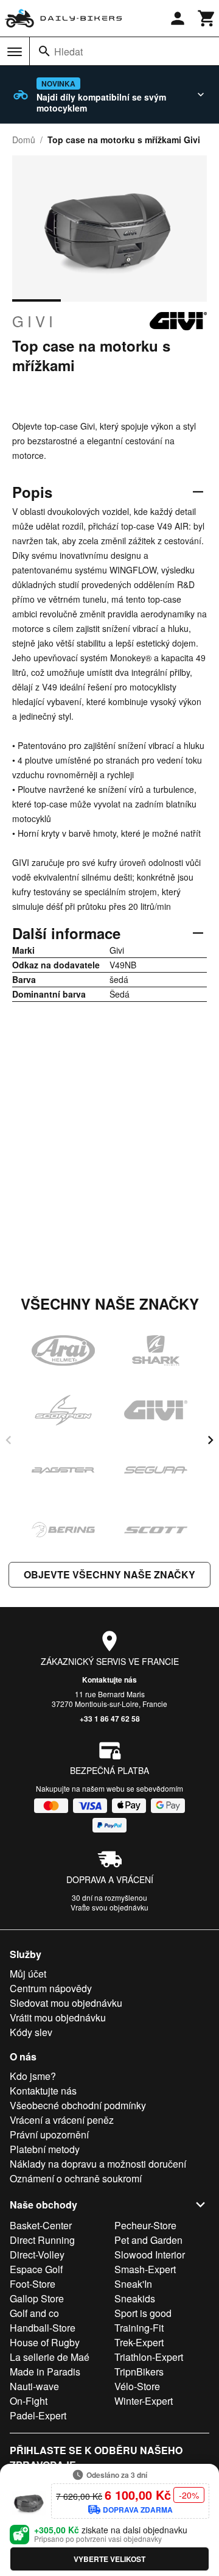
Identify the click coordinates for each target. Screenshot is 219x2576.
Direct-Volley (37, 2255)
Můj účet (28, 1974)
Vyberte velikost (109, 2559)
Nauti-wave (34, 2386)
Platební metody (45, 2149)
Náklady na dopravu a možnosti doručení (98, 2164)
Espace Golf (36, 2269)
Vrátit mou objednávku (58, 2017)
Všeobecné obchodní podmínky (78, 2105)
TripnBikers (139, 2372)
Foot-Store (33, 2284)
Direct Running (42, 2240)
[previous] (9, 1440)
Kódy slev (31, 2032)
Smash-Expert (145, 2269)
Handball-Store (43, 2328)
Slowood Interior (150, 2255)
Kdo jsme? (33, 2076)
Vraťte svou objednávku (109, 1907)
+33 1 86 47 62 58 (110, 1719)
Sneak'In (133, 2284)
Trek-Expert (139, 2342)
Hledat (68, 51)
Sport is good (143, 2313)
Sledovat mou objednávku (66, 2003)
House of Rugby (45, 2342)
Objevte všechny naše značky (109, 1574)
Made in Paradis (45, 2372)
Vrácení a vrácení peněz (62, 2120)
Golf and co (34, 2313)
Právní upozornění (49, 2134)
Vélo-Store (137, 2386)
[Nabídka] (15, 52)
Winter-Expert (144, 2401)
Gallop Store (37, 2298)
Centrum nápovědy (51, 1988)
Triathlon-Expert (149, 2357)
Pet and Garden (148, 2240)
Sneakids (135, 2298)
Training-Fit (139, 2328)
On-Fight (29, 2401)
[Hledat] (44, 51)
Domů (24, 140)
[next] (210, 1440)
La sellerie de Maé (50, 2357)
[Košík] (207, 18)
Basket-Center (41, 2225)
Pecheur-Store (145, 2225)
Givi (34, 321)
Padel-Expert (38, 2415)
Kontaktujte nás (109, 1680)
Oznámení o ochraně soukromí (76, 2178)
